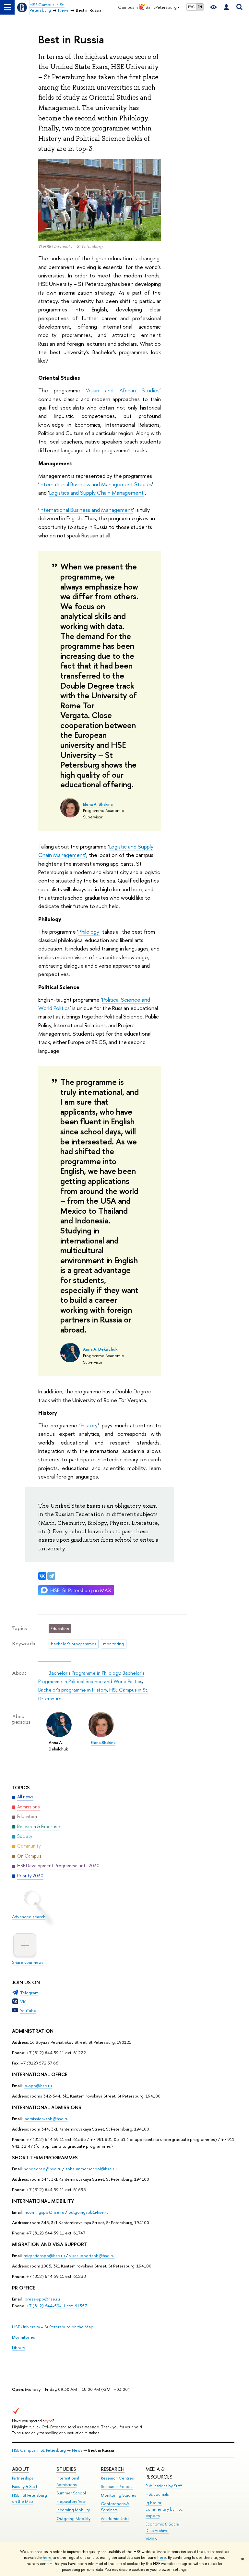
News (77, 2450)
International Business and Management (86, 510)
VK (23, 2002)
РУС (191, 7)
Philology (89, 932)
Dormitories (24, 2337)
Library (18, 2347)
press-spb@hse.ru (42, 2299)
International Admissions (68, 2481)
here (47, 2558)
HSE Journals (157, 2494)
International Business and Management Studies (96, 484)
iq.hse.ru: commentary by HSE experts (164, 2509)
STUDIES (66, 2469)
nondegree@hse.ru (42, 2169)
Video (151, 2539)
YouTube (28, 2010)
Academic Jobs (115, 2519)
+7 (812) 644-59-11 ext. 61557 (57, 2306)
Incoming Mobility (73, 2510)
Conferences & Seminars (115, 2507)
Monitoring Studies (118, 2495)
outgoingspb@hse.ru (89, 2212)
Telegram (29, 1993)
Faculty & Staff (25, 2486)
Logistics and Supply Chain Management (96, 493)
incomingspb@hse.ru (44, 2212)
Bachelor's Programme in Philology (84, 1673)
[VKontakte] (42, 1576)
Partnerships (23, 2478)
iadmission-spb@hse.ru (46, 2119)
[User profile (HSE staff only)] (226, 7)
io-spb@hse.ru (38, 2086)
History (89, 1425)
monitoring (113, 1644)
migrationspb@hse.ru (44, 2255)
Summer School (71, 2493)
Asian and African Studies (123, 390)
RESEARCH (113, 2469)
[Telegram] (51, 1576)
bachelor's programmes (73, 1644)
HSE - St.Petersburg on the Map (30, 2498)
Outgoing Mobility (73, 2519)
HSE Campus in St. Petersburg (39, 2450)
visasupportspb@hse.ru (92, 2255)
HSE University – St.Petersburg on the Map (53, 2327)
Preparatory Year (71, 2501)
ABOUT (21, 2469)
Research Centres (117, 2478)
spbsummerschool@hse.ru (91, 2169)
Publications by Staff (164, 2486)
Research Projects (117, 2486)
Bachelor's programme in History (73, 1690)
